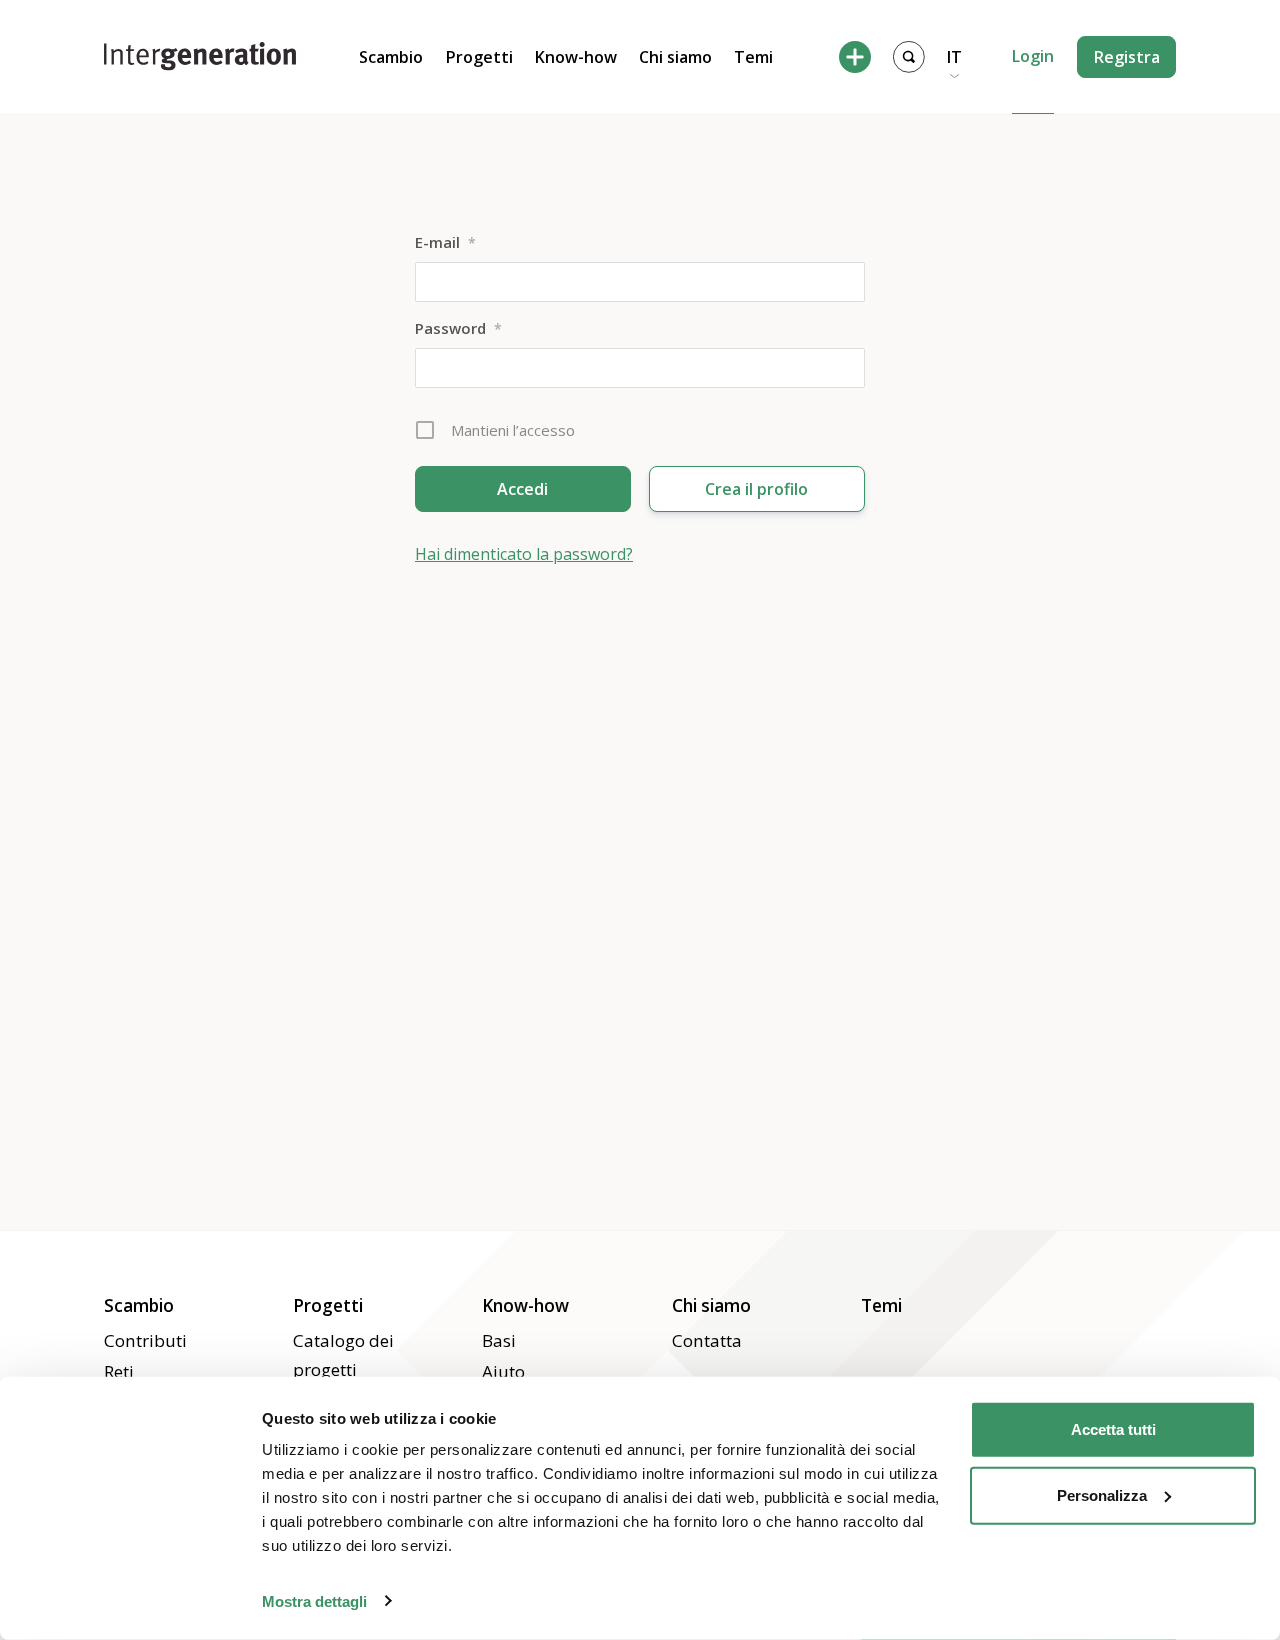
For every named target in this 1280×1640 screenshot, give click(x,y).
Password (458, 328)
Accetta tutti (1113, 1429)
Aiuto (503, 1371)
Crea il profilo (756, 489)
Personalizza (1102, 1494)
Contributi (145, 1340)
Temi (753, 57)
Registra (1127, 57)
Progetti (479, 57)
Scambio (391, 57)
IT (954, 57)
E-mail (445, 242)
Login (1033, 56)
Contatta (707, 1340)
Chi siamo (675, 57)
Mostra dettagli (314, 1600)
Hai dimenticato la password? (524, 554)
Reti (119, 1371)
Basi (499, 1340)
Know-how (576, 57)
